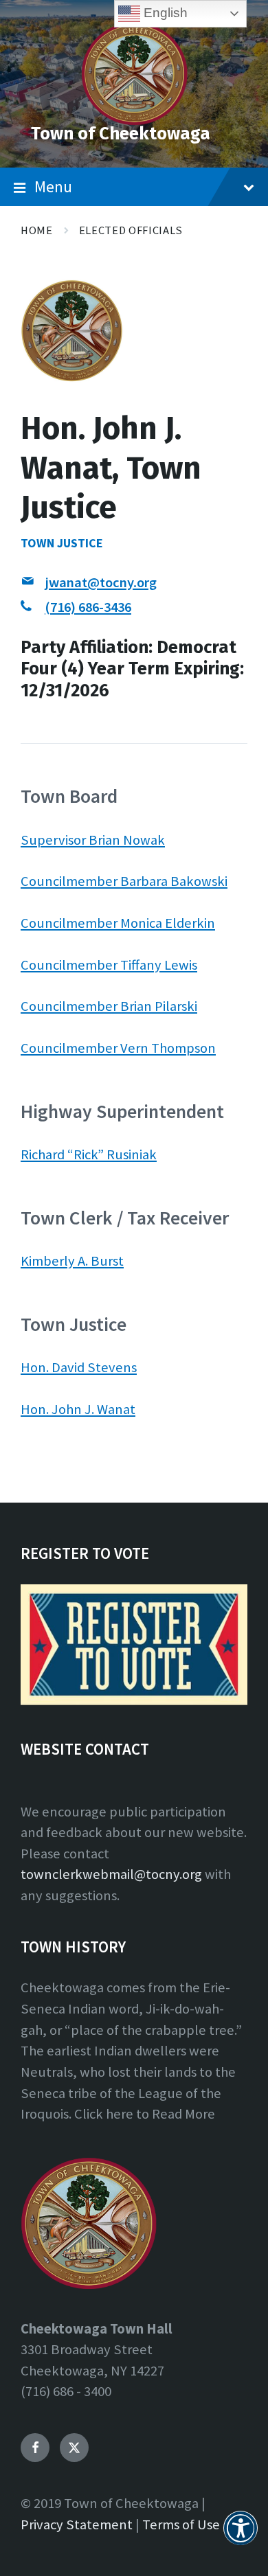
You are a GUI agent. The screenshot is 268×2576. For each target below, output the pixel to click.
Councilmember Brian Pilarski (109, 1006)
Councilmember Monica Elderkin (118, 923)
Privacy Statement (77, 2524)
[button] (241, 2536)
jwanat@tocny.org (101, 582)
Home (37, 230)
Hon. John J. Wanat (78, 1409)
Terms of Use (181, 2524)
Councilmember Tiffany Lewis (109, 965)
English (164, 13)
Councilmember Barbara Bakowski (124, 881)
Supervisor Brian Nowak (93, 840)
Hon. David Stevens (79, 1367)
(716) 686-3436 (88, 607)
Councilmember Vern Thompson (118, 1048)
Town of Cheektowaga (121, 134)
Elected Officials (131, 230)
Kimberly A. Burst (72, 1261)
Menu (53, 186)
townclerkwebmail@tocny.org (111, 1874)
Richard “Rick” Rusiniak (89, 1154)
